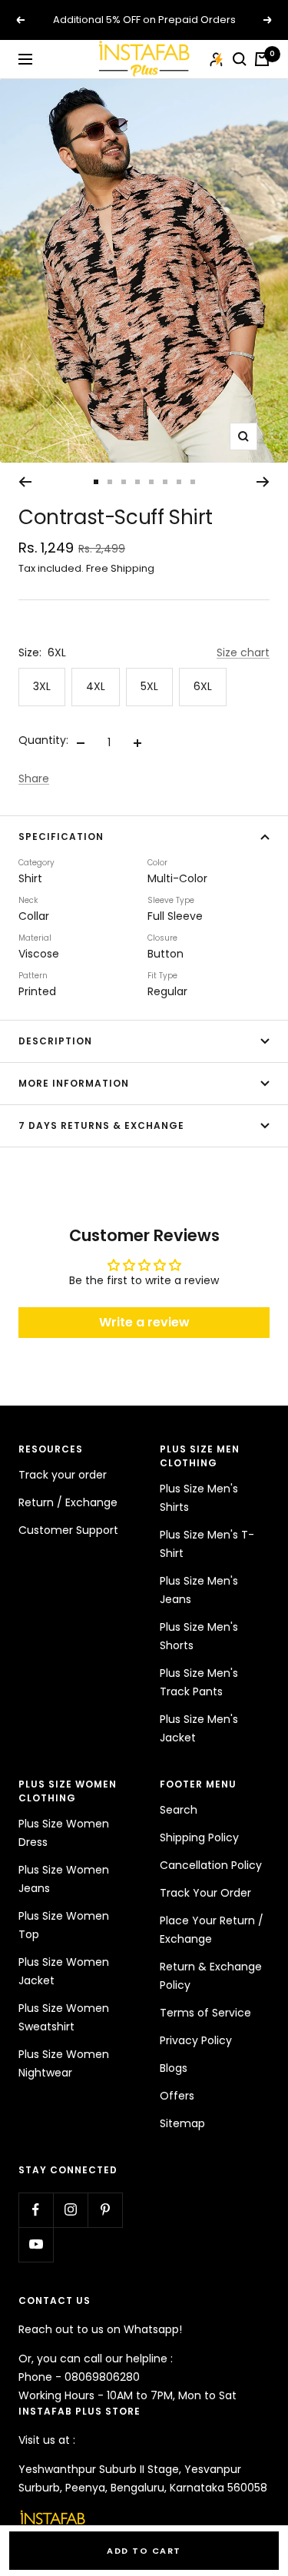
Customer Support (68, 1530)
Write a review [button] (144, 1322)
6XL (203, 686)
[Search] (240, 59)
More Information (74, 1083)
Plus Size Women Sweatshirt (64, 2017)
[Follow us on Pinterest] (105, 2210)
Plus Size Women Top (64, 1925)
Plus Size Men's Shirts (199, 1498)
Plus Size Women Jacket (64, 1971)
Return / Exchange (68, 1502)
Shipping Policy (199, 1837)
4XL (96, 686)
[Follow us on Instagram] (70, 2210)
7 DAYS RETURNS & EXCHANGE (101, 1125)
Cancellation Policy (211, 1865)
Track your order (63, 1475)
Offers (177, 2096)
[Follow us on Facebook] (36, 2210)
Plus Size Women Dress (64, 1833)
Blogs (174, 2068)
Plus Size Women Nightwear (64, 2063)
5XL (149, 686)
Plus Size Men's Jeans (199, 1590)
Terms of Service (205, 2013)
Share (34, 778)
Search (179, 1810)
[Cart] (262, 59)
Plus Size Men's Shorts (199, 1636)
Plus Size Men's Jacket (199, 1728)
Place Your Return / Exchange (212, 1930)
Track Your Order (205, 1893)
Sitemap (182, 2123)
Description (55, 1041)
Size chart (243, 652)
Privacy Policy (196, 2040)
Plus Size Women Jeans (64, 1879)
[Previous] (25, 482)
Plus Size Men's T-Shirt (207, 1544)
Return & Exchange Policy (211, 1976)
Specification (61, 837)
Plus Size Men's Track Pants (199, 1682)
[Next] (263, 482)
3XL (42, 686)
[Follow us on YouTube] (36, 2244)
